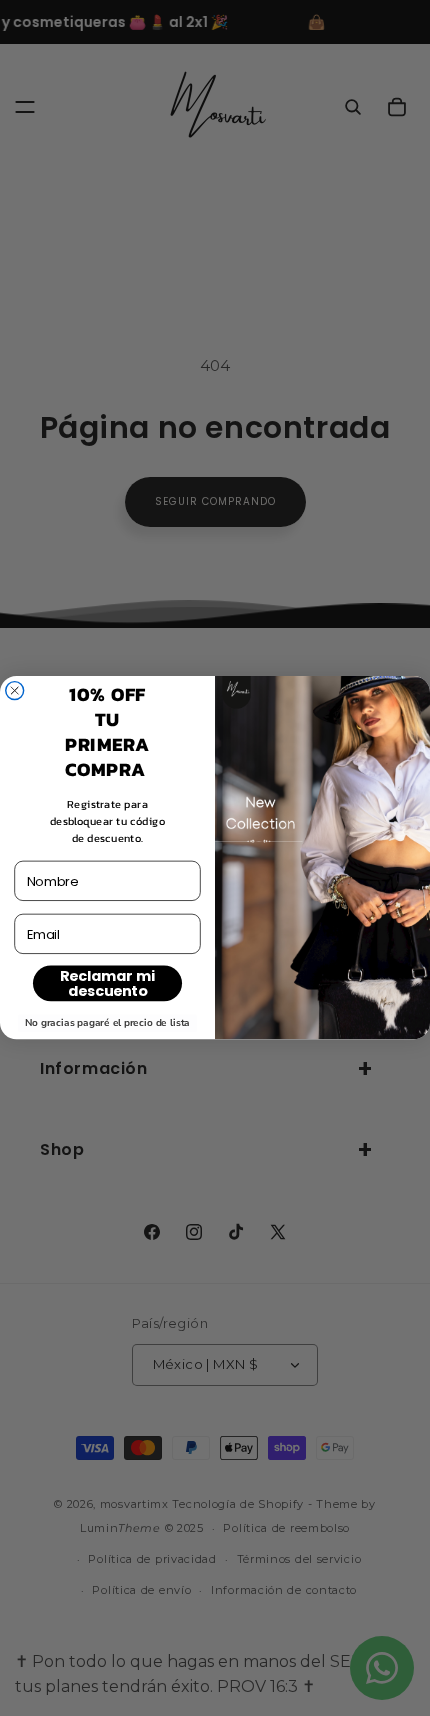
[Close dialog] (15, 691)
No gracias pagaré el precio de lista (107, 1024)
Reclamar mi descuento (107, 984)
